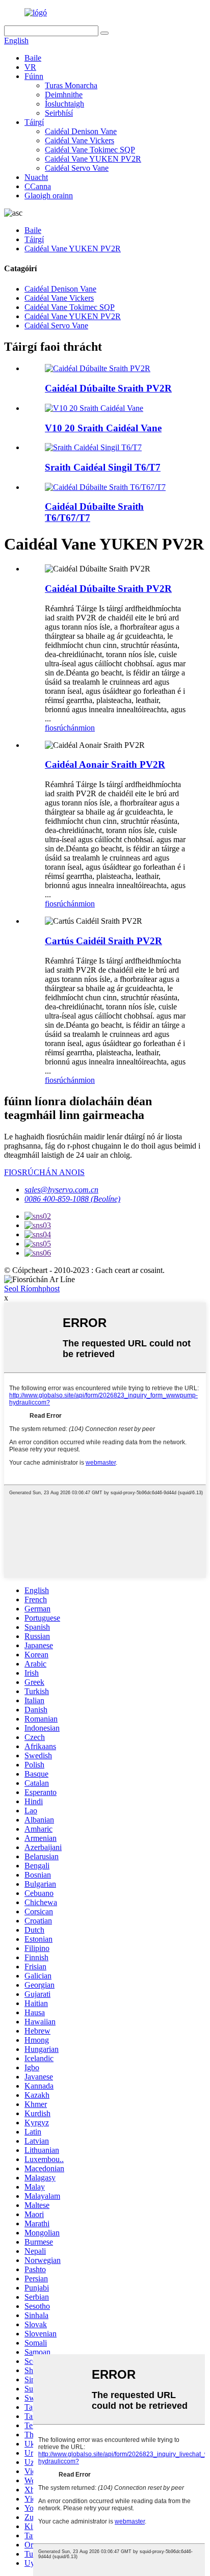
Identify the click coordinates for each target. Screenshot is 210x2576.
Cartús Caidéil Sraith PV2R (103, 941)
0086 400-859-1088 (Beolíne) (72, 1199)
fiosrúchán (62, 728)
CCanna (38, 186)
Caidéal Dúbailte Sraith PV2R (108, 388)
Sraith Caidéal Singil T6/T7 (103, 467)
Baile (33, 58)
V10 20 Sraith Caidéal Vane (103, 428)
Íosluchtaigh (64, 104)
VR (30, 67)
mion (87, 728)
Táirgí (34, 122)
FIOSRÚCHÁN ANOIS (44, 1172)
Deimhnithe (64, 95)
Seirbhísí (59, 113)
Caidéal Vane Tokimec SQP (90, 150)
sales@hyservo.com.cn (61, 1190)
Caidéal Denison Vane (81, 131)
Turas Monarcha (71, 85)
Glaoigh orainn (49, 196)
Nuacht (36, 177)
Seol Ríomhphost (32, 1289)
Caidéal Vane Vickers (80, 140)
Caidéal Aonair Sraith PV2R (105, 764)
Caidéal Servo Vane (77, 168)
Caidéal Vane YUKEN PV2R (93, 159)
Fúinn (34, 76)
